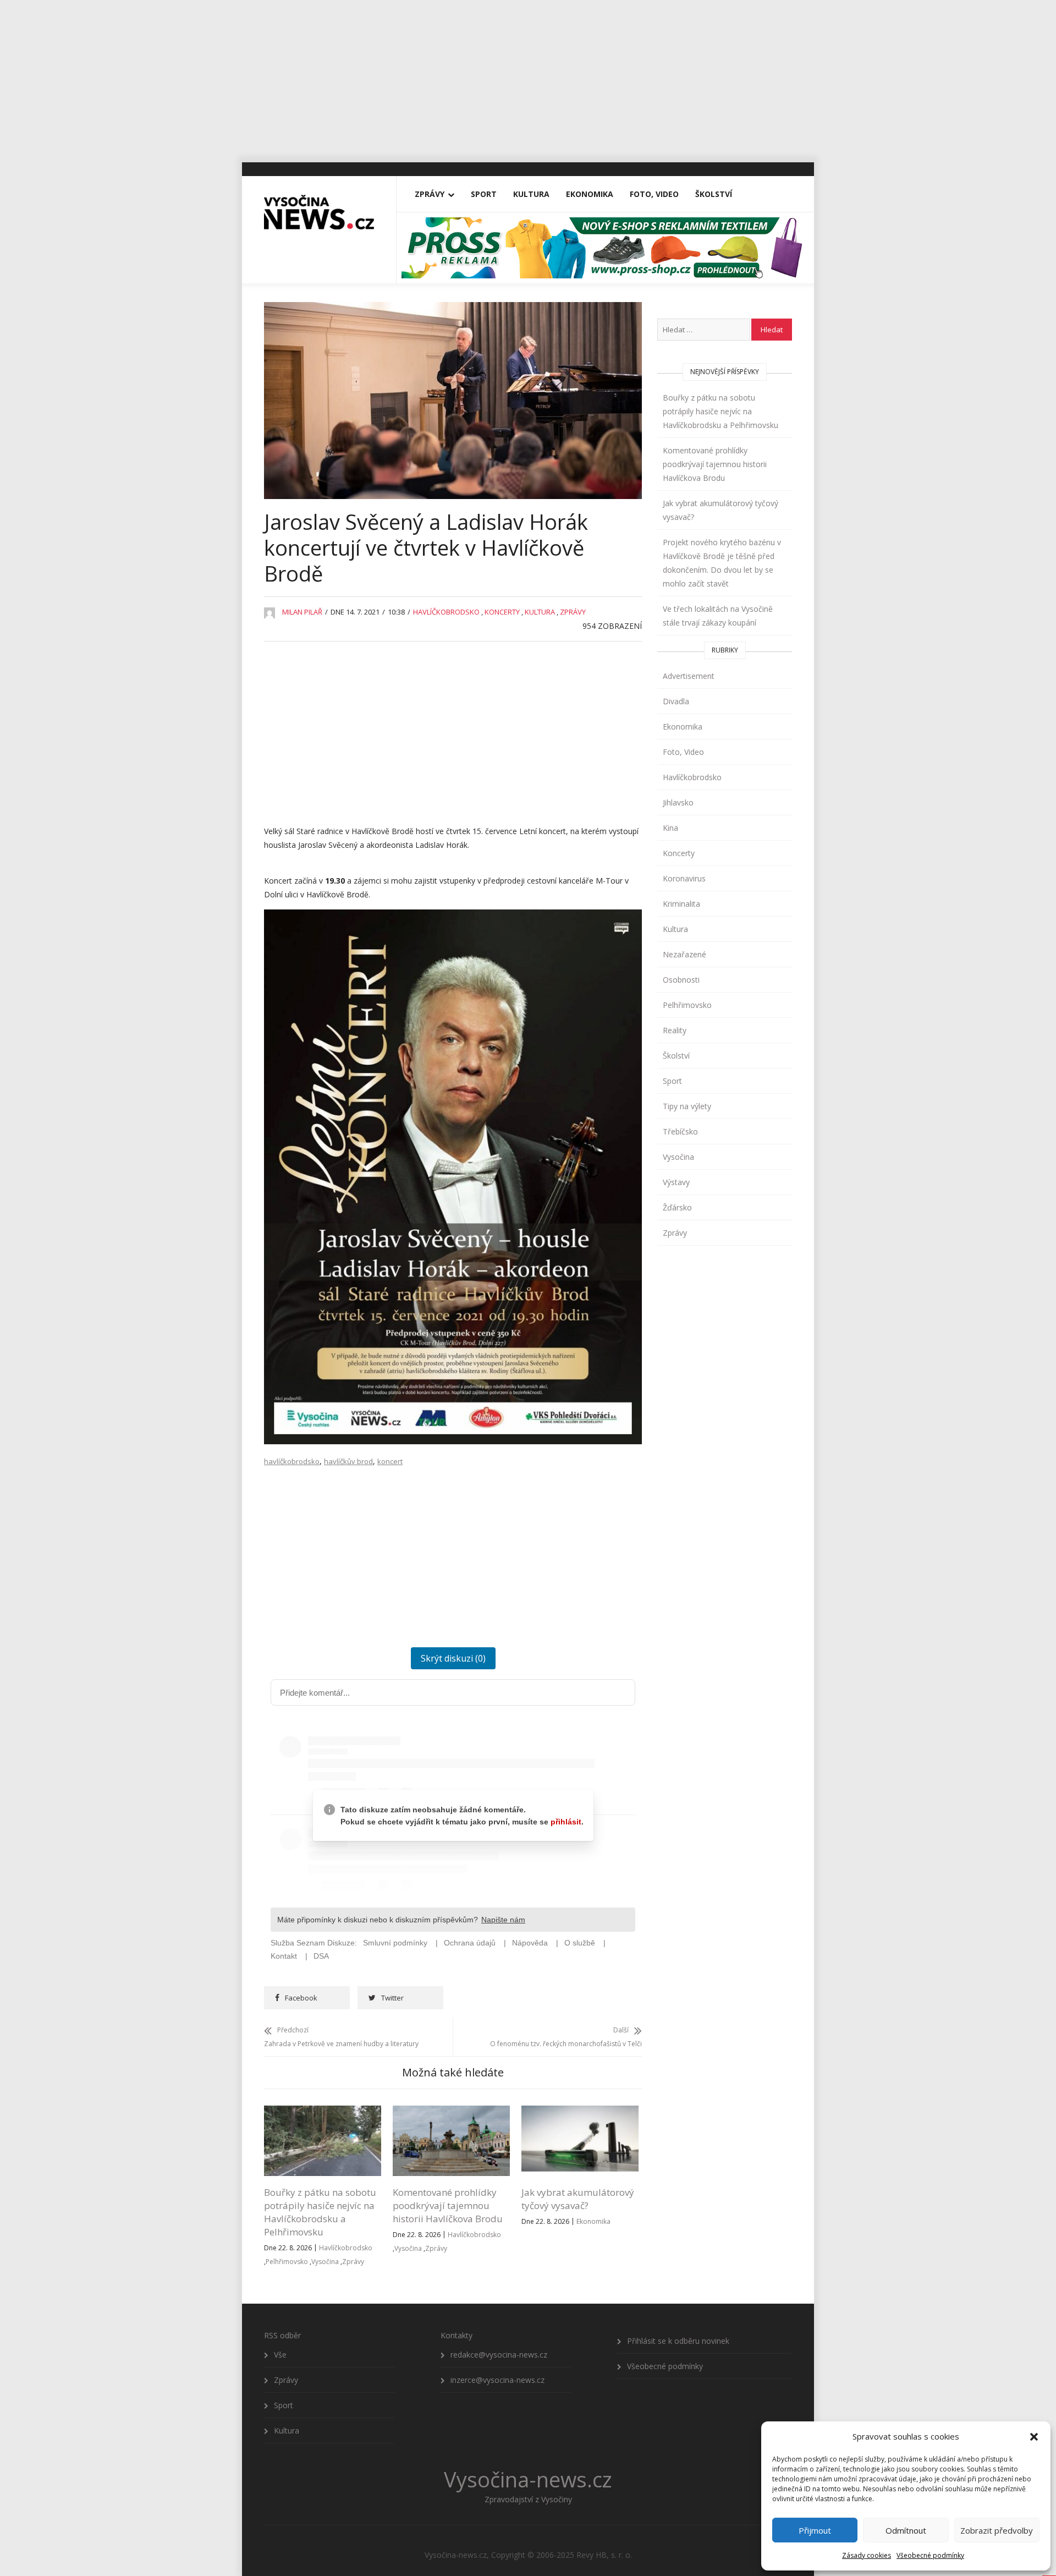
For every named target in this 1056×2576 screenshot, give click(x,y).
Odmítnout (906, 2530)
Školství (714, 194)
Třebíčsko (680, 1131)
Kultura (531, 194)
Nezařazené (684, 954)
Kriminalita (681, 904)
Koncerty (502, 612)
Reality (675, 1030)
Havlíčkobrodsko (446, 612)
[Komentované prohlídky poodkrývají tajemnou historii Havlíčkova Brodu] (451, 2112)
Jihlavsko (678, 802)
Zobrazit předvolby (997, 2530)
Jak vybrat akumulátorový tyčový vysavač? (578, 2199)
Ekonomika (590, 194)
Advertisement (689, 676)
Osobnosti (681, 980)
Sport (484, 194)
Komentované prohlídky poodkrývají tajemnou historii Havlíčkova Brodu (448, 2205)
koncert (390, 1461)
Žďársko (677, 1207)
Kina (670, 828)
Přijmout (815, 2530)
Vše (280, 2355)
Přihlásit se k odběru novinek (678, 2341)
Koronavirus (684, 878)
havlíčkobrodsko (292, 1461)
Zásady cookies (867, 2555)
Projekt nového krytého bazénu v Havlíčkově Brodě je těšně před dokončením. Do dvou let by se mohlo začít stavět (722, 563)
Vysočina (325, 2262)
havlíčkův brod (348, 1461)
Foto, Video (654, 194)
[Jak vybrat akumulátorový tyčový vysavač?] (580, 2112)
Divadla (676, 701)
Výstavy (676, 1182)
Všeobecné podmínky (930, 2555)
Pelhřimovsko (287, 2262)
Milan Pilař (302, 612)
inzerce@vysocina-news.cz (497, 2380)
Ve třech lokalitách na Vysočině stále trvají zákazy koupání (718, 616)
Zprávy (430, 194)
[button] (1034, 2437)
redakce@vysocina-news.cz (499, 2355)
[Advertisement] (528, 77)
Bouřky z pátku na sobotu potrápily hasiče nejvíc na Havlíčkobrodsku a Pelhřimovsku (320, 2212)
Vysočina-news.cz (528, 2479)
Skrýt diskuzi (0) (453, 1658)
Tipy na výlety (687, 1106)
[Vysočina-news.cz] (319, 207)
